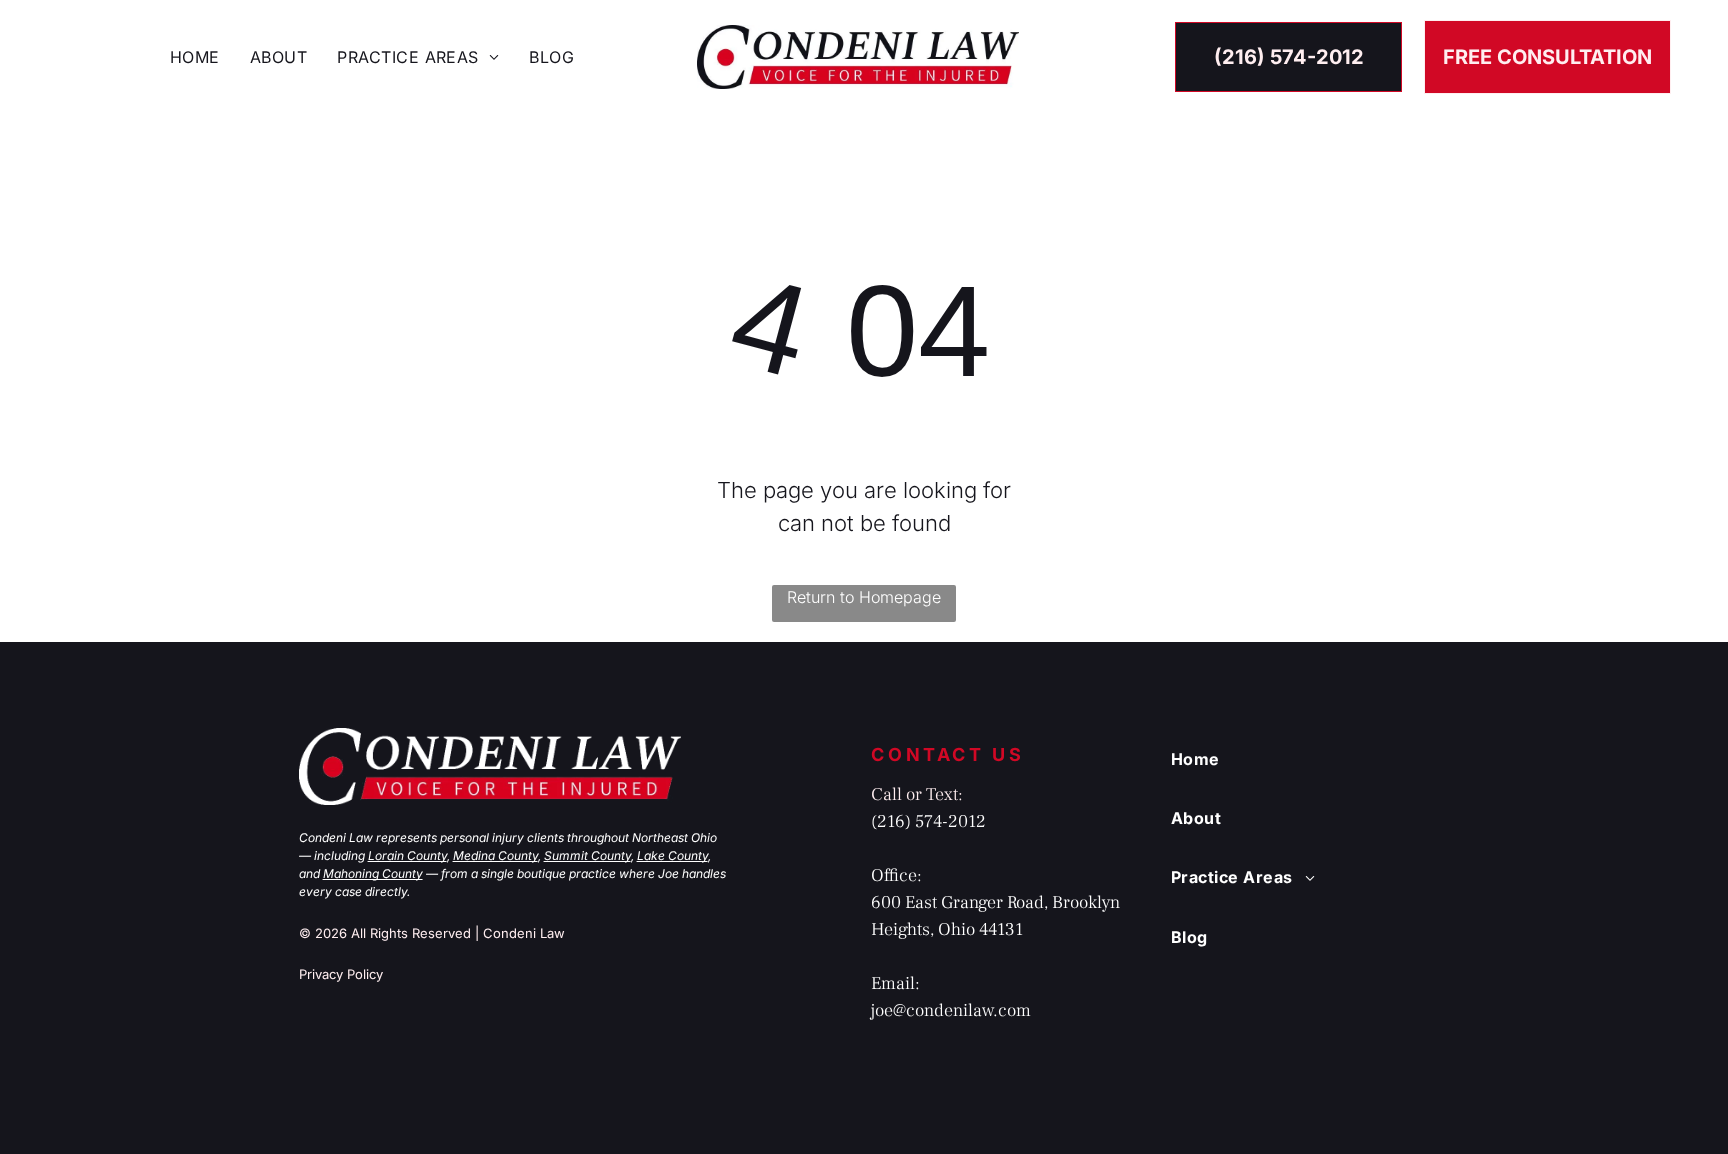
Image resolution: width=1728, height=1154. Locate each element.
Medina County (495, 855)
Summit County (587, 855)
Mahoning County (373, 873)
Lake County (672, 855)
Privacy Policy (341, 974)
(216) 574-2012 (928, 821)
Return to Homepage (864, 597)
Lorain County (407, 855)
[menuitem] (195, 57)
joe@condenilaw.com (951, 1010)
